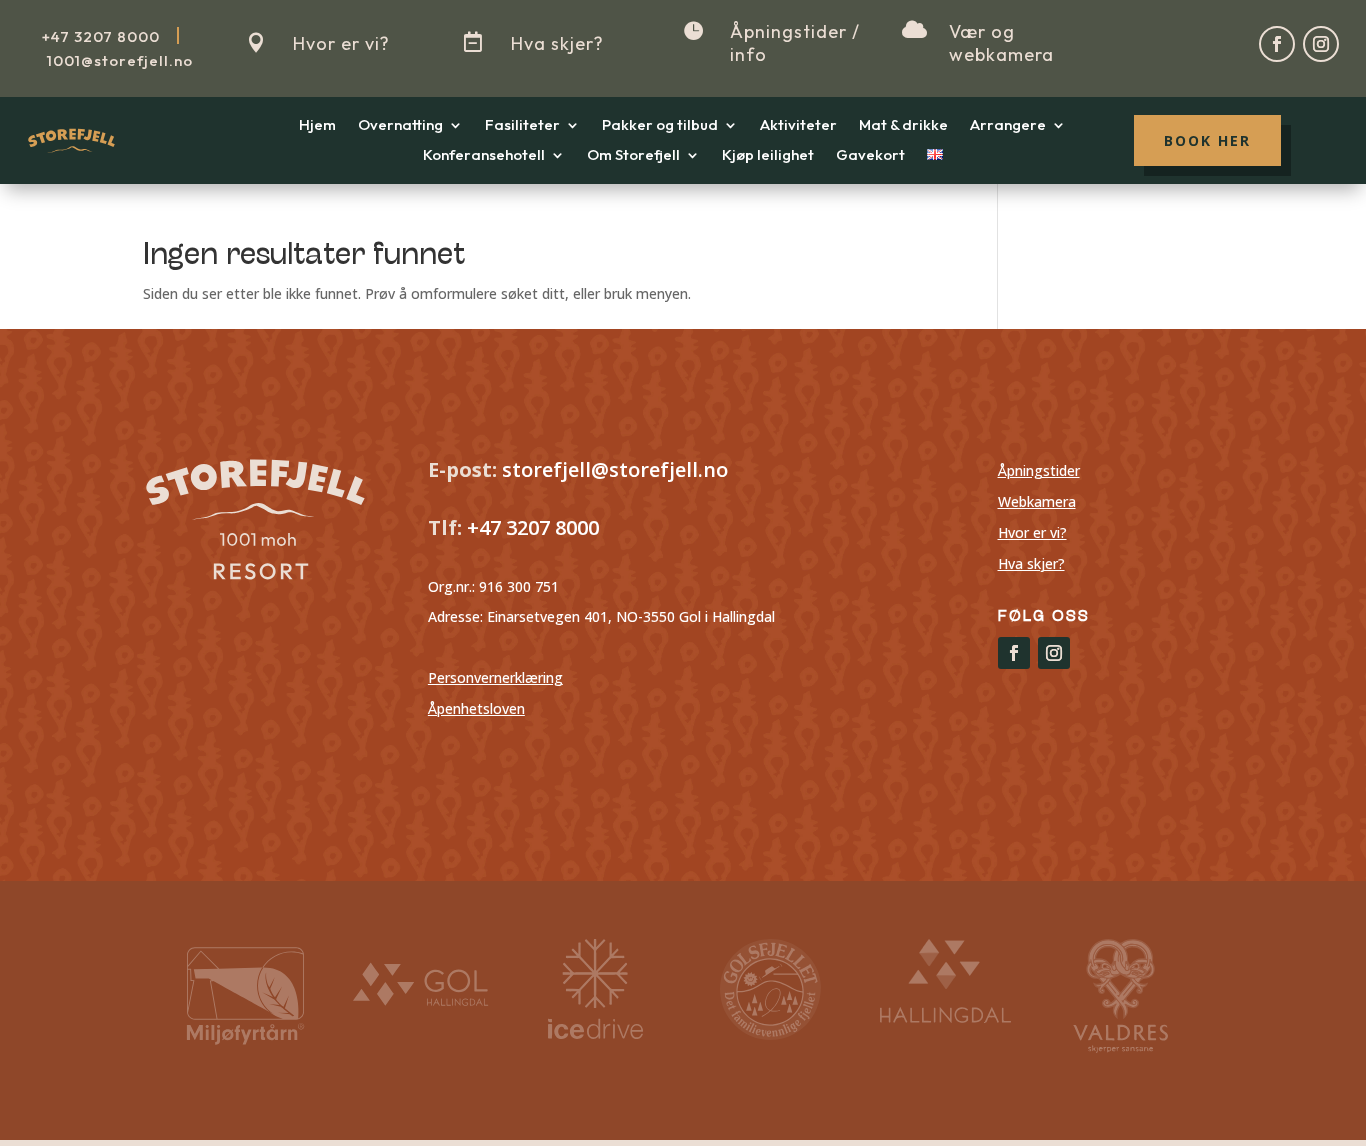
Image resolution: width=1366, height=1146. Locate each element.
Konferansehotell (484, 156)
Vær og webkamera (1001, 43)
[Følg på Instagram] (1321, 44)
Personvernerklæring (495, 677)
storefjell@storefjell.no (615, 469)
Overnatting (400, 126)
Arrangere (1008, 126)
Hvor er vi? (341, 43)
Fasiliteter (522, 126)
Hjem (317, 126)
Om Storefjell (633, 156)
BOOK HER (1207, 140)
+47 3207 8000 (530, 527)
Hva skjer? (557, 43)
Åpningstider (1039, 470)
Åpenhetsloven (476, 708)
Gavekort (870, 156)
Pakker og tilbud (660, 126)
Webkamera (1037, 501)
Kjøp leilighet (768, 156)
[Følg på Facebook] (1277, 44)
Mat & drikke (903, 126)
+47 (101, 36)
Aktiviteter (798, 126)
